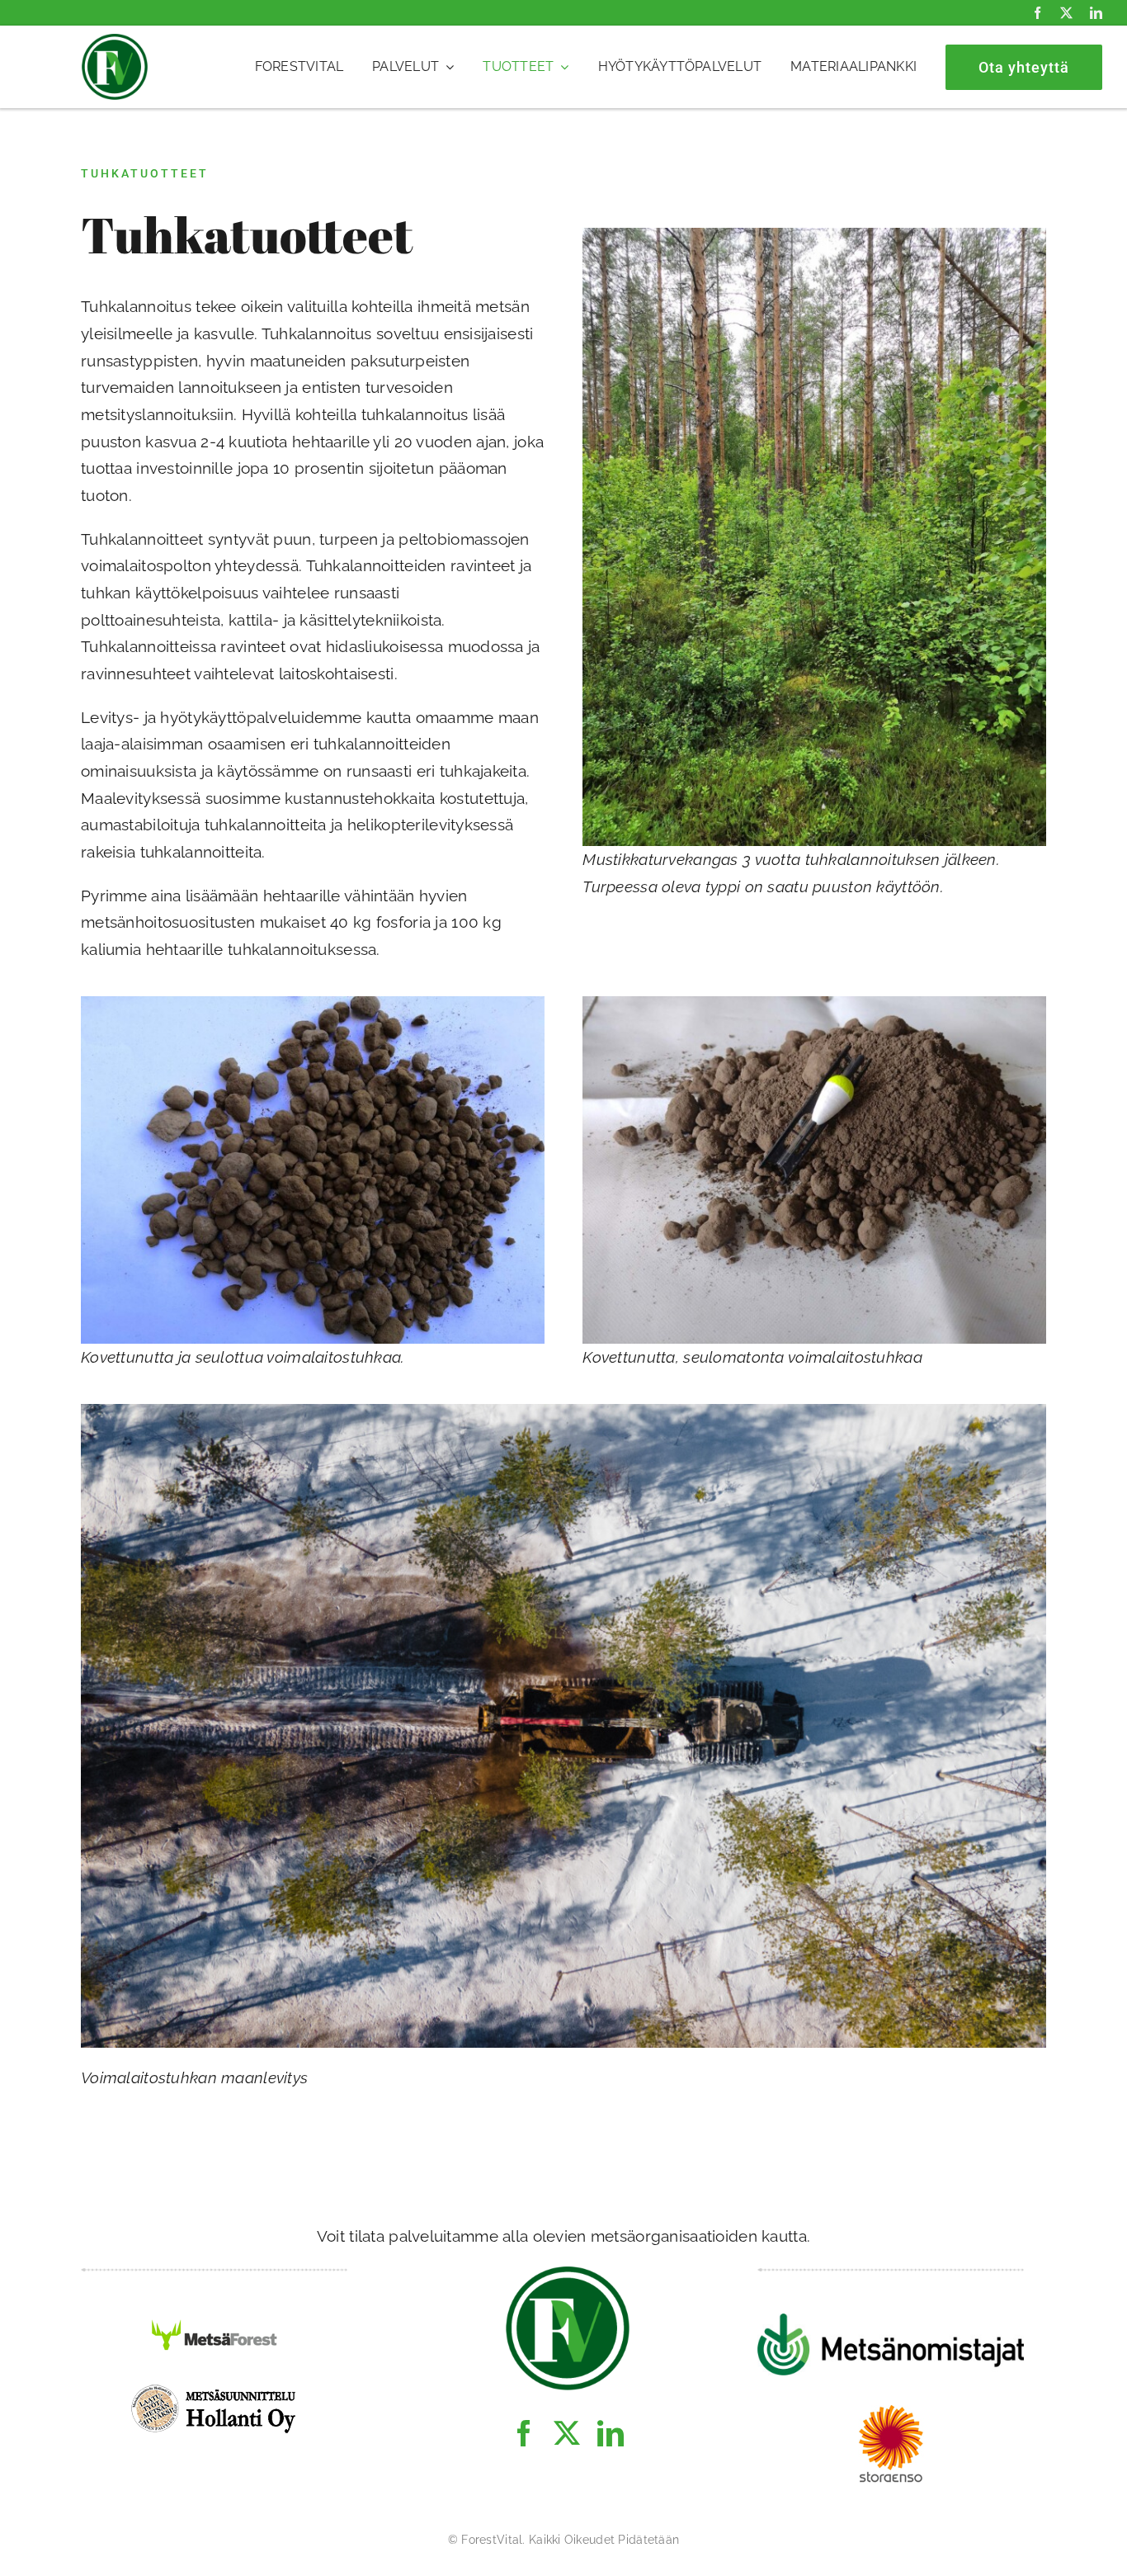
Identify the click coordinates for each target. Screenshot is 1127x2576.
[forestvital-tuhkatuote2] (814, 1004)
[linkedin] (1096, 13)
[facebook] (1037, 13)
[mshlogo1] (215, 2389)
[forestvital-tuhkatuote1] (313, 1004)
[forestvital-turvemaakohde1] (814, 235)
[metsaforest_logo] (215, 2321)
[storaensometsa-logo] (891, 2413)
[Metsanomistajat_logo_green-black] (891, 2321)
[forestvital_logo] (115, 41)
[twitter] (1066, 13)
